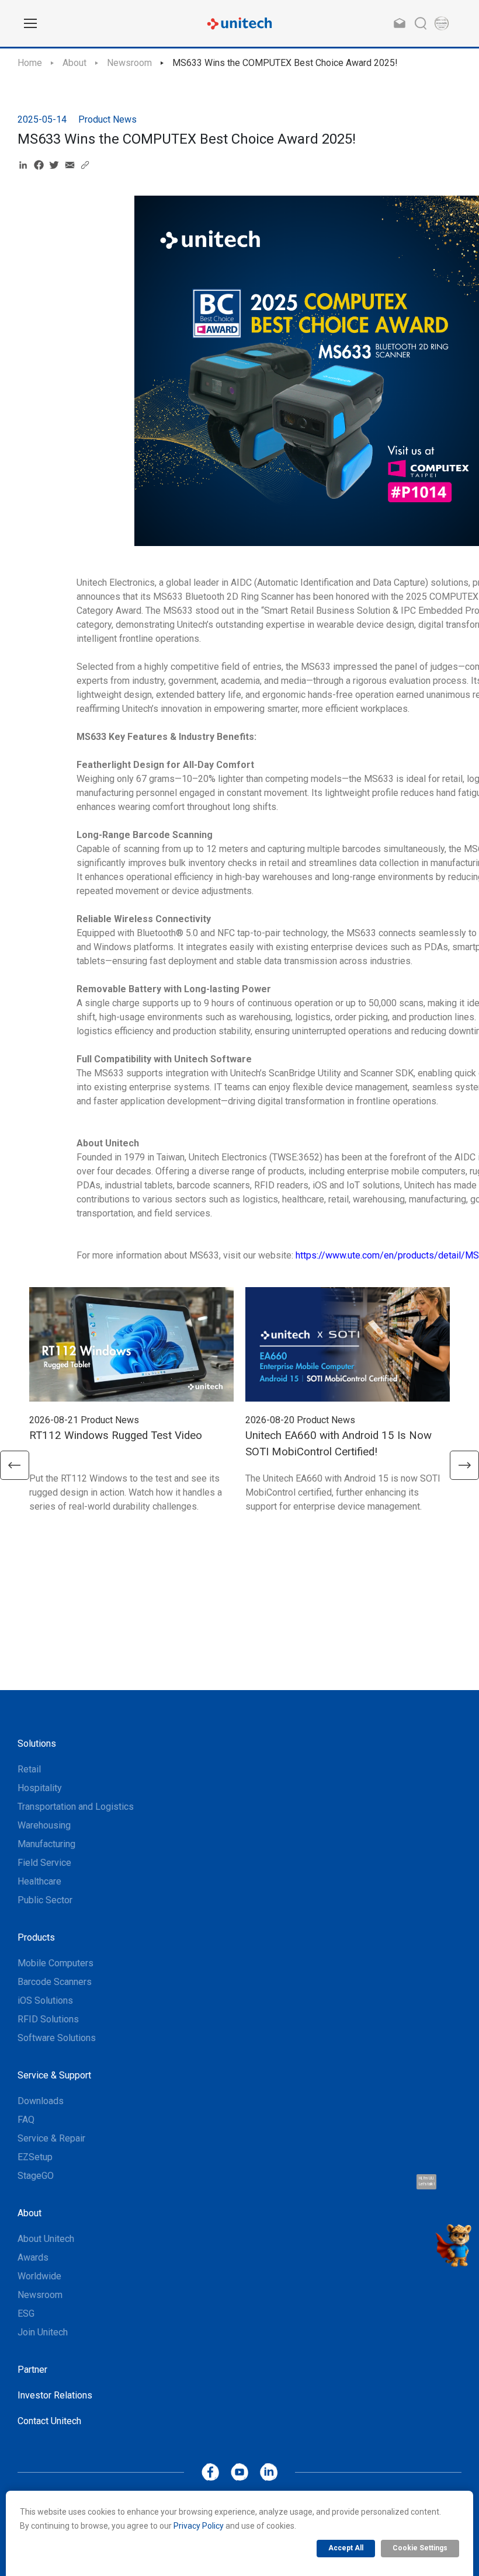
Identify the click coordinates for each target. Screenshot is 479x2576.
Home (30, 63)
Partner (32, 2370)
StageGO (36, 2176)
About (74, 63)
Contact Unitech (49, 2421)
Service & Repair (51, 2138)
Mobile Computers (55, 1963)
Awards (33, 2257)
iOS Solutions (45, 2000)
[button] (15, 1465)
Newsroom (129, 63)
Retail (29, 1769)
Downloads (41, 2101)
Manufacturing (46, 1844)
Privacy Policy (199, 2526)
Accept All (346, 2548)
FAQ (26, 2120)
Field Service (44, 1863)
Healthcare (39, 1881)
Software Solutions (57, 2038)
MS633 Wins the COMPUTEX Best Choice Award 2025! (285, 63)
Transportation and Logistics (76, 1807)
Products (36, 1937)
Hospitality (40, 1788)
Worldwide (39, 2276)
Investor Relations (55, 2395)
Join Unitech (43, 2332)
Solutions (37, 1744)
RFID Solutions (48, 2019)
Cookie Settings (420, 2548)
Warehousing (44, 1825)
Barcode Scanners (55, 1982)
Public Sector (45, 1900)
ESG (26, 2313)
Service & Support (54, 2075)
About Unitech (46, 2239)
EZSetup (35, 2157)
